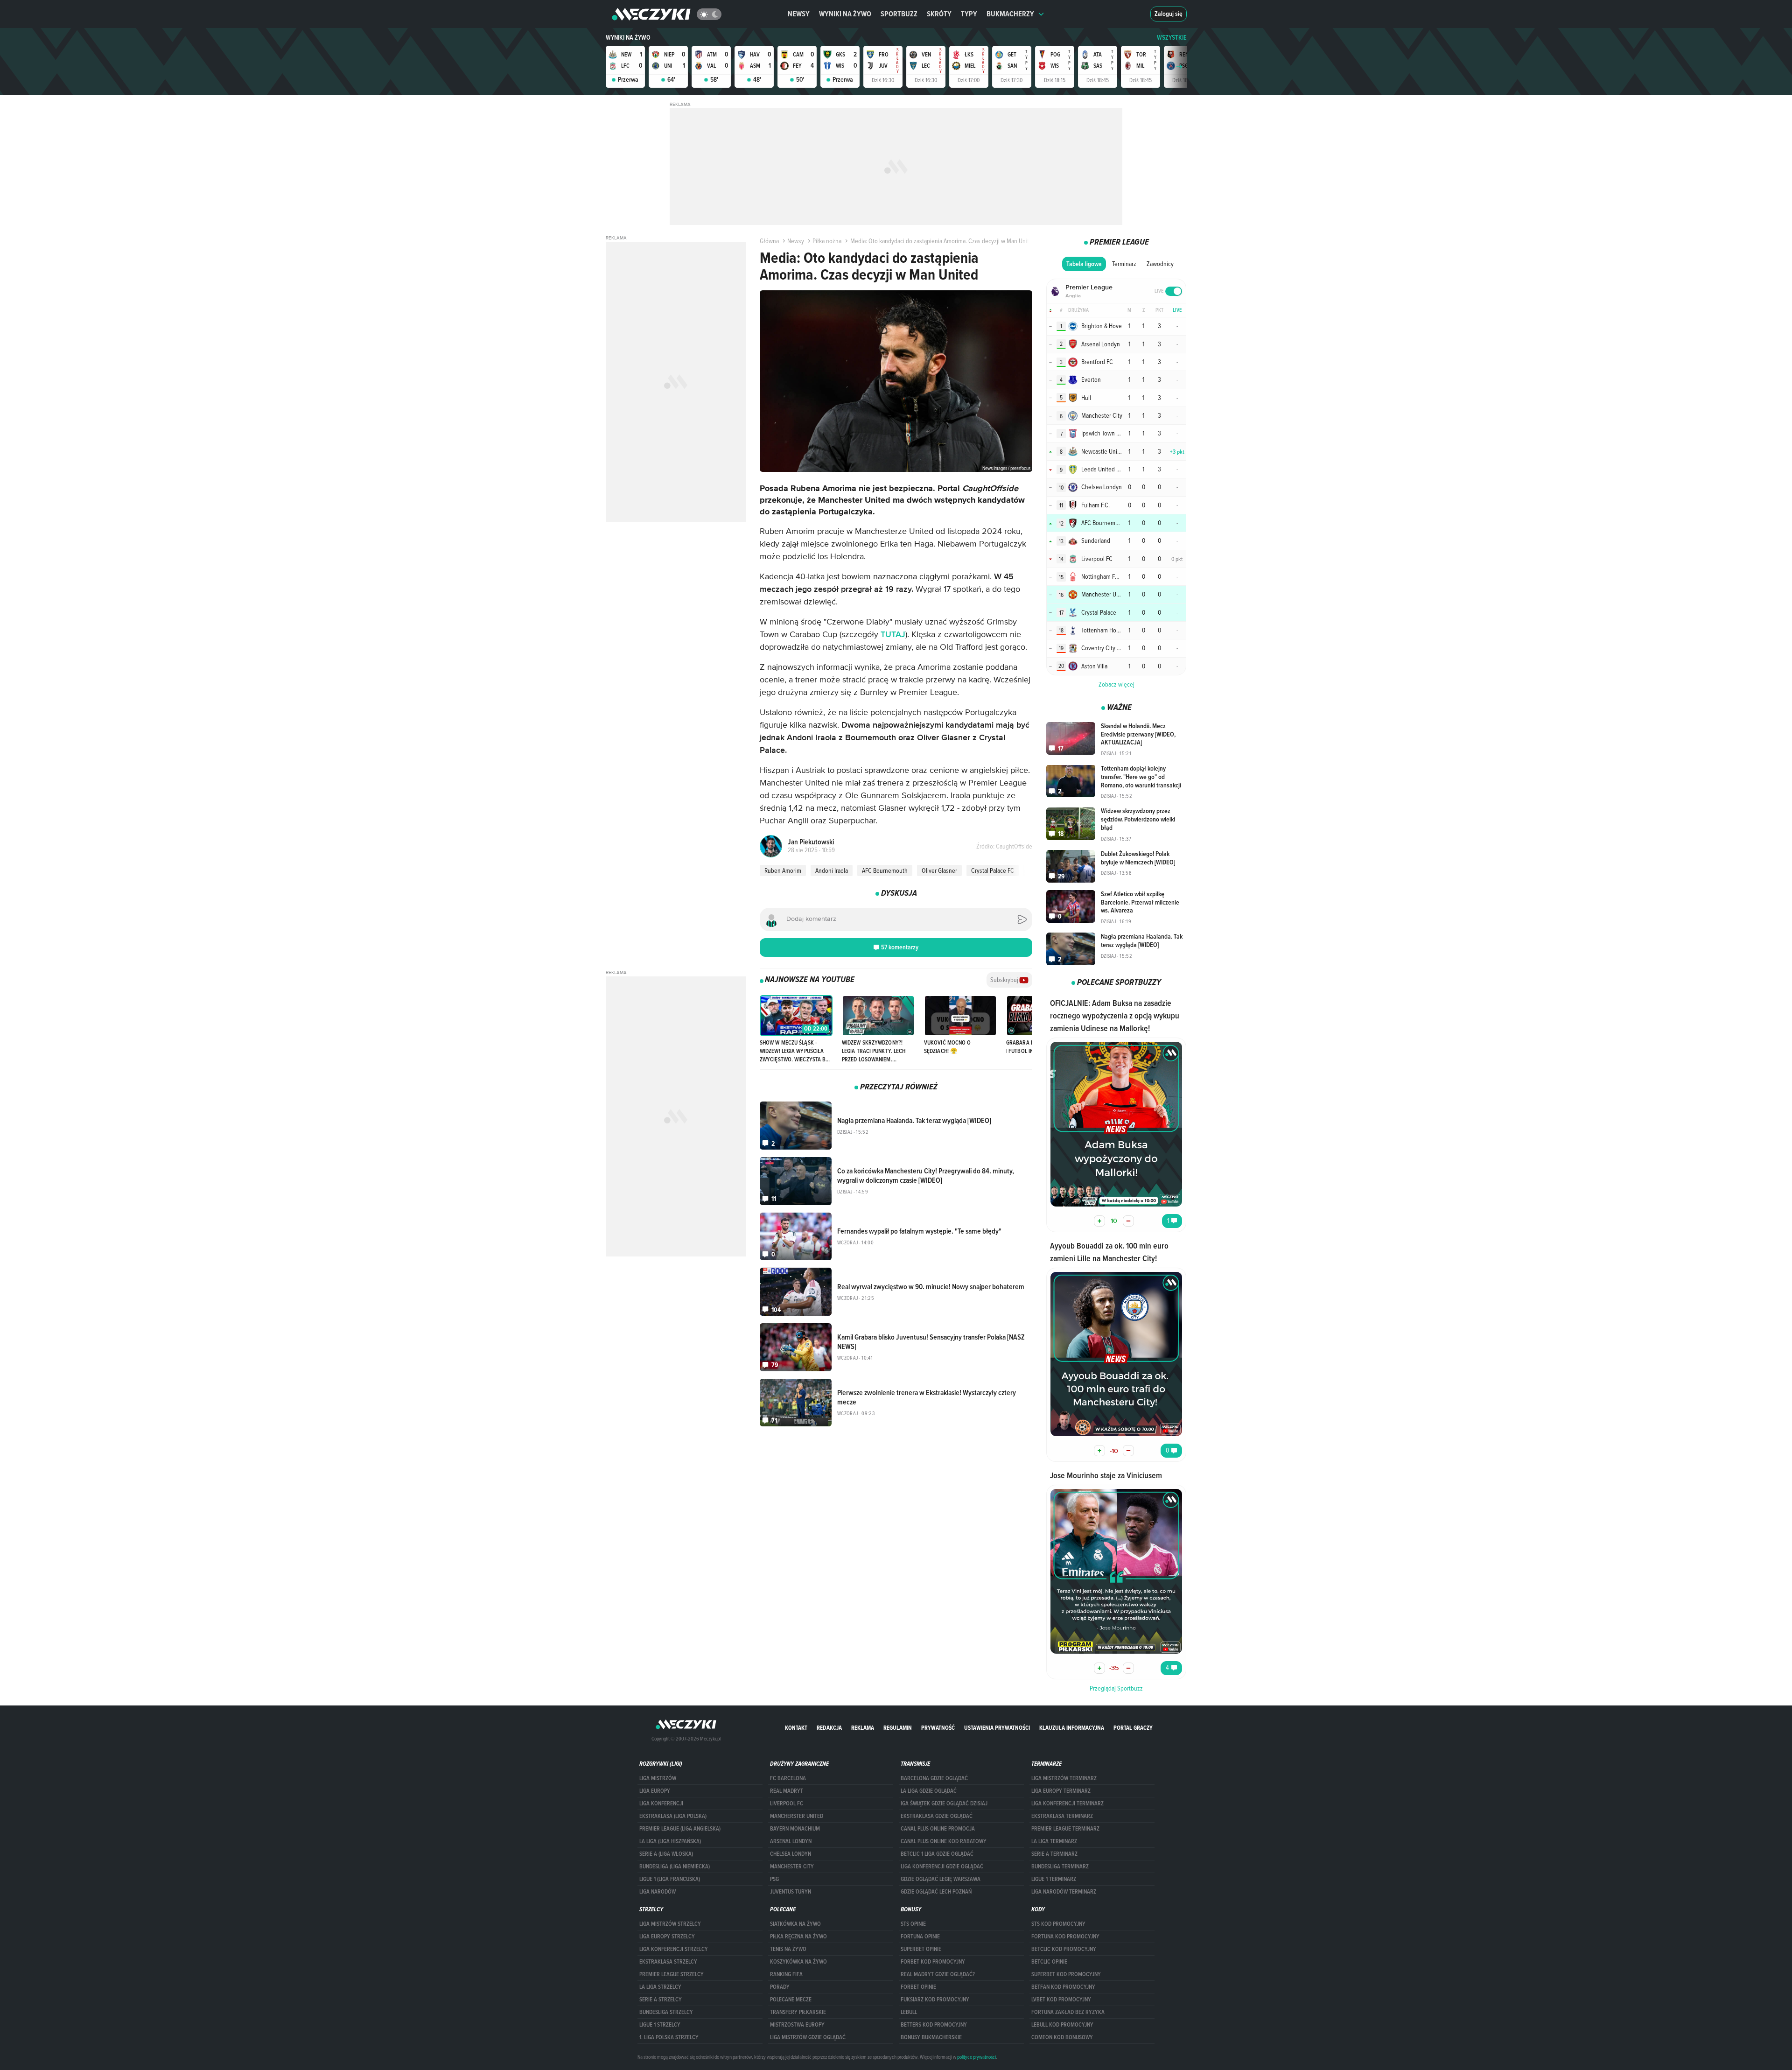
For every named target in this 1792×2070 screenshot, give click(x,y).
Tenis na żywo (788, 1949)
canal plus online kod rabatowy (944, 1841)
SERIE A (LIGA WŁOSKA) (666, 1854)
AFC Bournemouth (885, 870)
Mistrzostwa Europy (797, 2025)
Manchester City (792, 1867)
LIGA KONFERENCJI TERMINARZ (1067, 1803)
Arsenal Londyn (791, 1841)
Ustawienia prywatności (997, 1728)
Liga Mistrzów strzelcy (670, 1924)
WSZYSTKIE (1172, 38)
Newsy (799, 14)
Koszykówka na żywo (798, 1962)
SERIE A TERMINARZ (1054, 1854)
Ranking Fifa (786, 1974)
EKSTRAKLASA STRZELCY (668, 1962)
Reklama (863, 1728)
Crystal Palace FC (993, 870)
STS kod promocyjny (1058, 1924)
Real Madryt (787, 1791)
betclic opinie (1049, 1962)
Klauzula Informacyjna (1072, 1728)
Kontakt (796, 1728)
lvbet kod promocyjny (1061, 2000)
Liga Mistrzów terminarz (1064, 1778)
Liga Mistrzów (658, 1778)
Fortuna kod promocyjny (1065, 1937)
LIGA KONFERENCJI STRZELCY (674, 1949)
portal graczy (1133, 1728)
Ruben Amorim (783, 870)
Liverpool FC (787, 1803)
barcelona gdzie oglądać (934, 1778)
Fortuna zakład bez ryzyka (1068, 2012)
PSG (774, 1879)
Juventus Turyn (791, 1892)
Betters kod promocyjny (934, 2025)
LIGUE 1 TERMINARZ (1054, 1879)
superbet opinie (921, 1949)
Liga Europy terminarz (1061, 1791)
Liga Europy (655, 1791)
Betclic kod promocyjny (1064, 1949)
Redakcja (829, 1728)
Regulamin (898, 1728)
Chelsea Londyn (791, 1854)
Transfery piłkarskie (798, 2012)
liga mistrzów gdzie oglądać (808, 2037)
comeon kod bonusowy (1062, 2037)
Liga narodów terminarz (1064, 1892)
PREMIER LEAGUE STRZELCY (672, 1974)
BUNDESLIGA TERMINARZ (1060, 1867)
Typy (969, 14)
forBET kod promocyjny (933, 1962)
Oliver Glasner (939, 870)
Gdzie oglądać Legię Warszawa (941, 1879)
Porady (780, 1987)
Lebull (909, 2012)
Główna (769, 241)
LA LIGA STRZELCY (660, 1987)
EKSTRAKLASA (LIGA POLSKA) (673, 1816)
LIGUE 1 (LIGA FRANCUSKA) (670, 1879)
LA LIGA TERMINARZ (1054, 1841)
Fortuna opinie (920, 1937)
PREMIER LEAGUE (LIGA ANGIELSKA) (680, 1829)
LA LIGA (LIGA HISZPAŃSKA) (670, 1841)
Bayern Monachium (795, 1829)
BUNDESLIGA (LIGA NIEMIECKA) (675, 1867)
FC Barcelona (788, 1778)
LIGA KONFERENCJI (661, 1803)
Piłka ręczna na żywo (798, 1937)
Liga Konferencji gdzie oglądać (942, 1867)
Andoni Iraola (832, 870)
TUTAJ (893, 635)
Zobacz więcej (1116, 684)
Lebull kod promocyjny (1062, 2025)
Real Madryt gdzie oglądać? (938, 1974)
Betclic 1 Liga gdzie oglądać (937, 1854)
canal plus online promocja (938, 1829)
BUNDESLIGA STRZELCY (666, 2012)
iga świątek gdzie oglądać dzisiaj (944, 1803)
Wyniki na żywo (845, 14)
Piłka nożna (827, 241)
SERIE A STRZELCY (661, 2000)
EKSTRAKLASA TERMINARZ (1062, 1816)
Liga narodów (658, 1892)
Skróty (939, 14)
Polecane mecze (791, 2000)
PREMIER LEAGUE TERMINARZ (1065, 1829)
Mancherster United (797, 1816)
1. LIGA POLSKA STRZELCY (669, 2037)
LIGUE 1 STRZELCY (660, 2025)
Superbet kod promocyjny (1066, 1974)
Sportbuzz (899, 14)
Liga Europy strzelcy (667, 1937)
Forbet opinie (918, 1987)
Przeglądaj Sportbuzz (1116, 1688)
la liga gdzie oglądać (929, 1791)
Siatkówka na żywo (795, 1924)
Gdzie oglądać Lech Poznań (936, 1892)
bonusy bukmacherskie (931, 2037)
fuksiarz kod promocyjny (935, 2000)
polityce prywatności (976, 2057)
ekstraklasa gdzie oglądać (937, 1816)
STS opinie (913, 1924)
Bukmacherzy (1010, 14)
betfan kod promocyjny (1063, 1987)
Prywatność (938, 1728)
